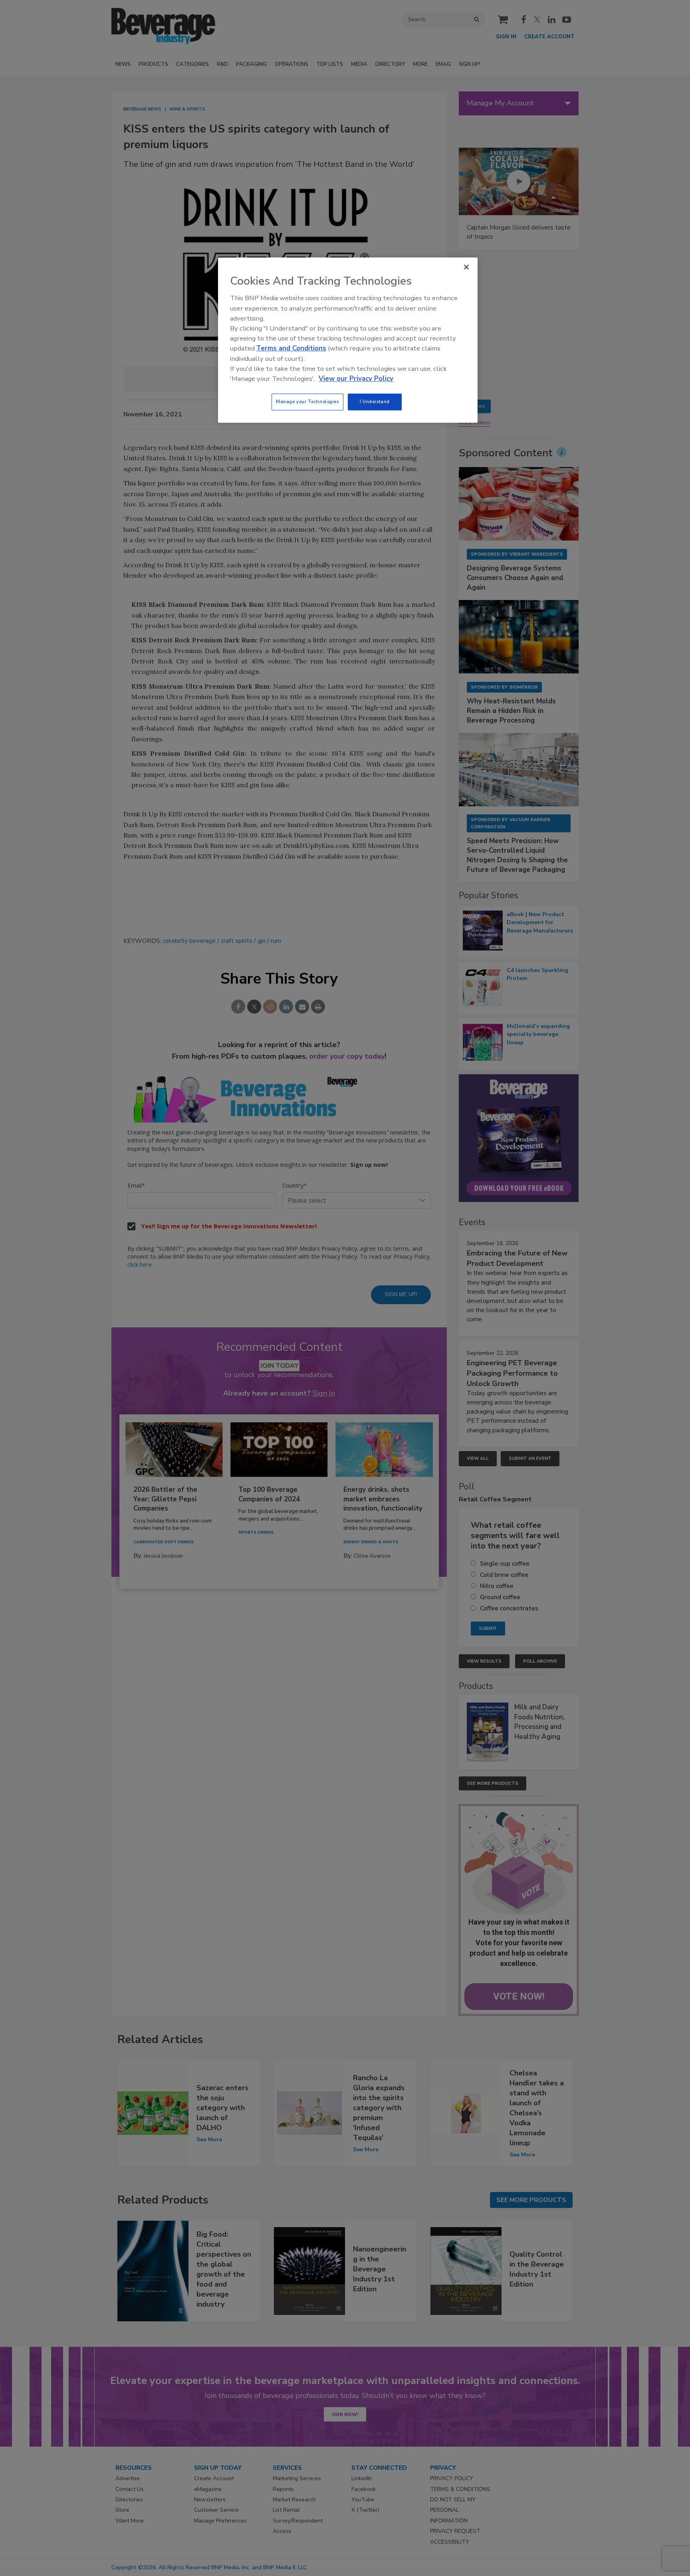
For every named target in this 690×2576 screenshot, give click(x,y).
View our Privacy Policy (356, 379)
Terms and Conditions (291, 348)
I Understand (375, 402)
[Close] (466, 267)
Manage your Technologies (307, 402)
